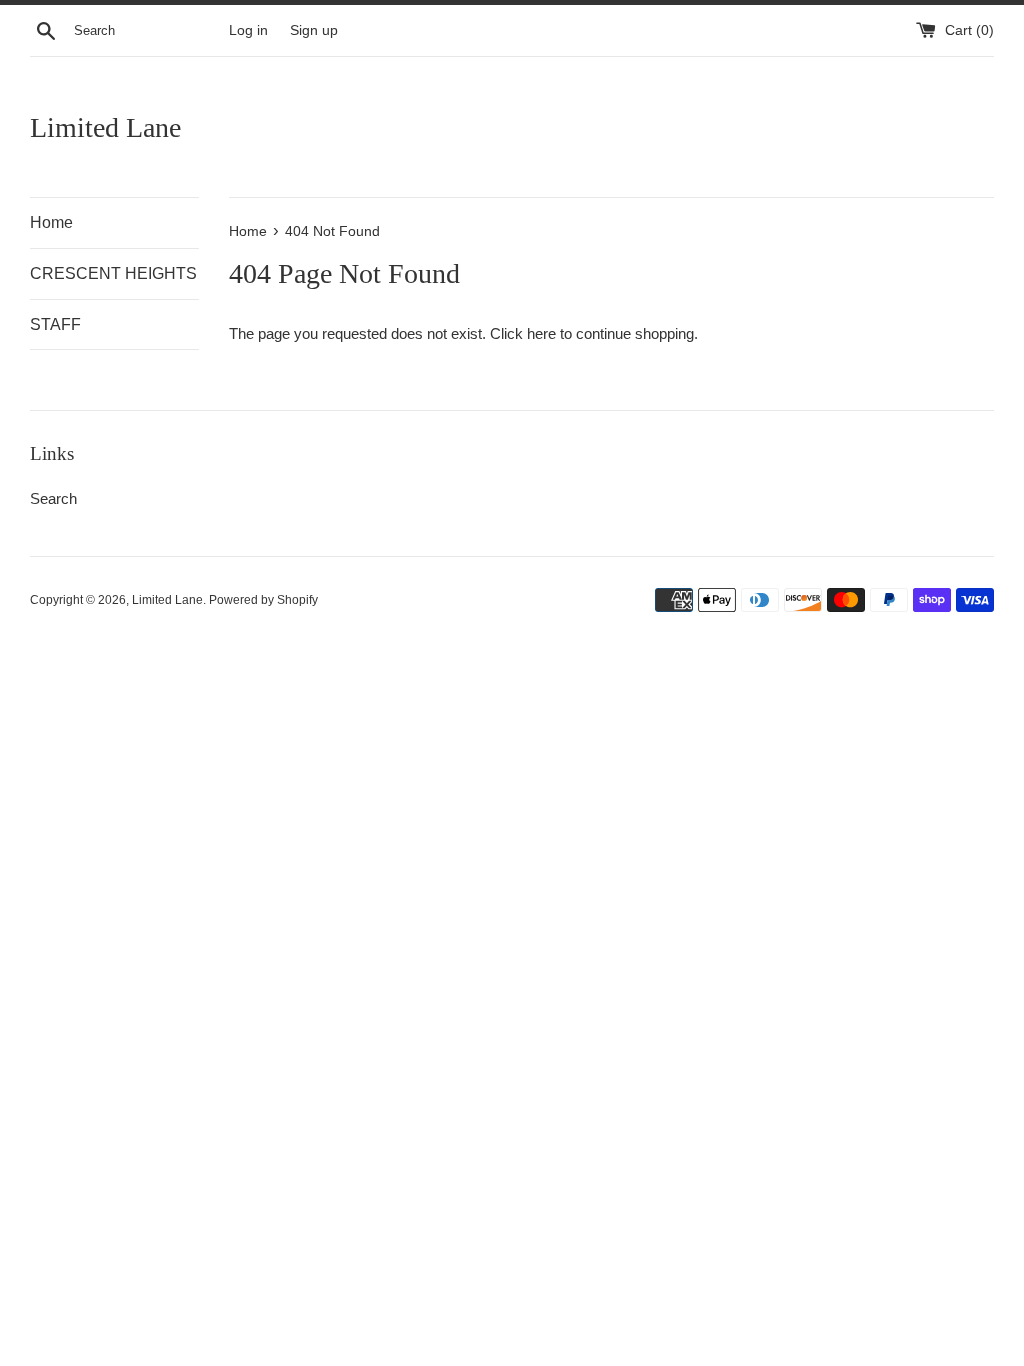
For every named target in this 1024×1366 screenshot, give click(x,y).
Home (51, 222)
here (541, 333)
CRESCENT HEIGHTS (113, 273)
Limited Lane (105, 127)
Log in (248, 30)
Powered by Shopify (263, 600)
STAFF (55, 324)
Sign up (314, 30)
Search (53, 498)
